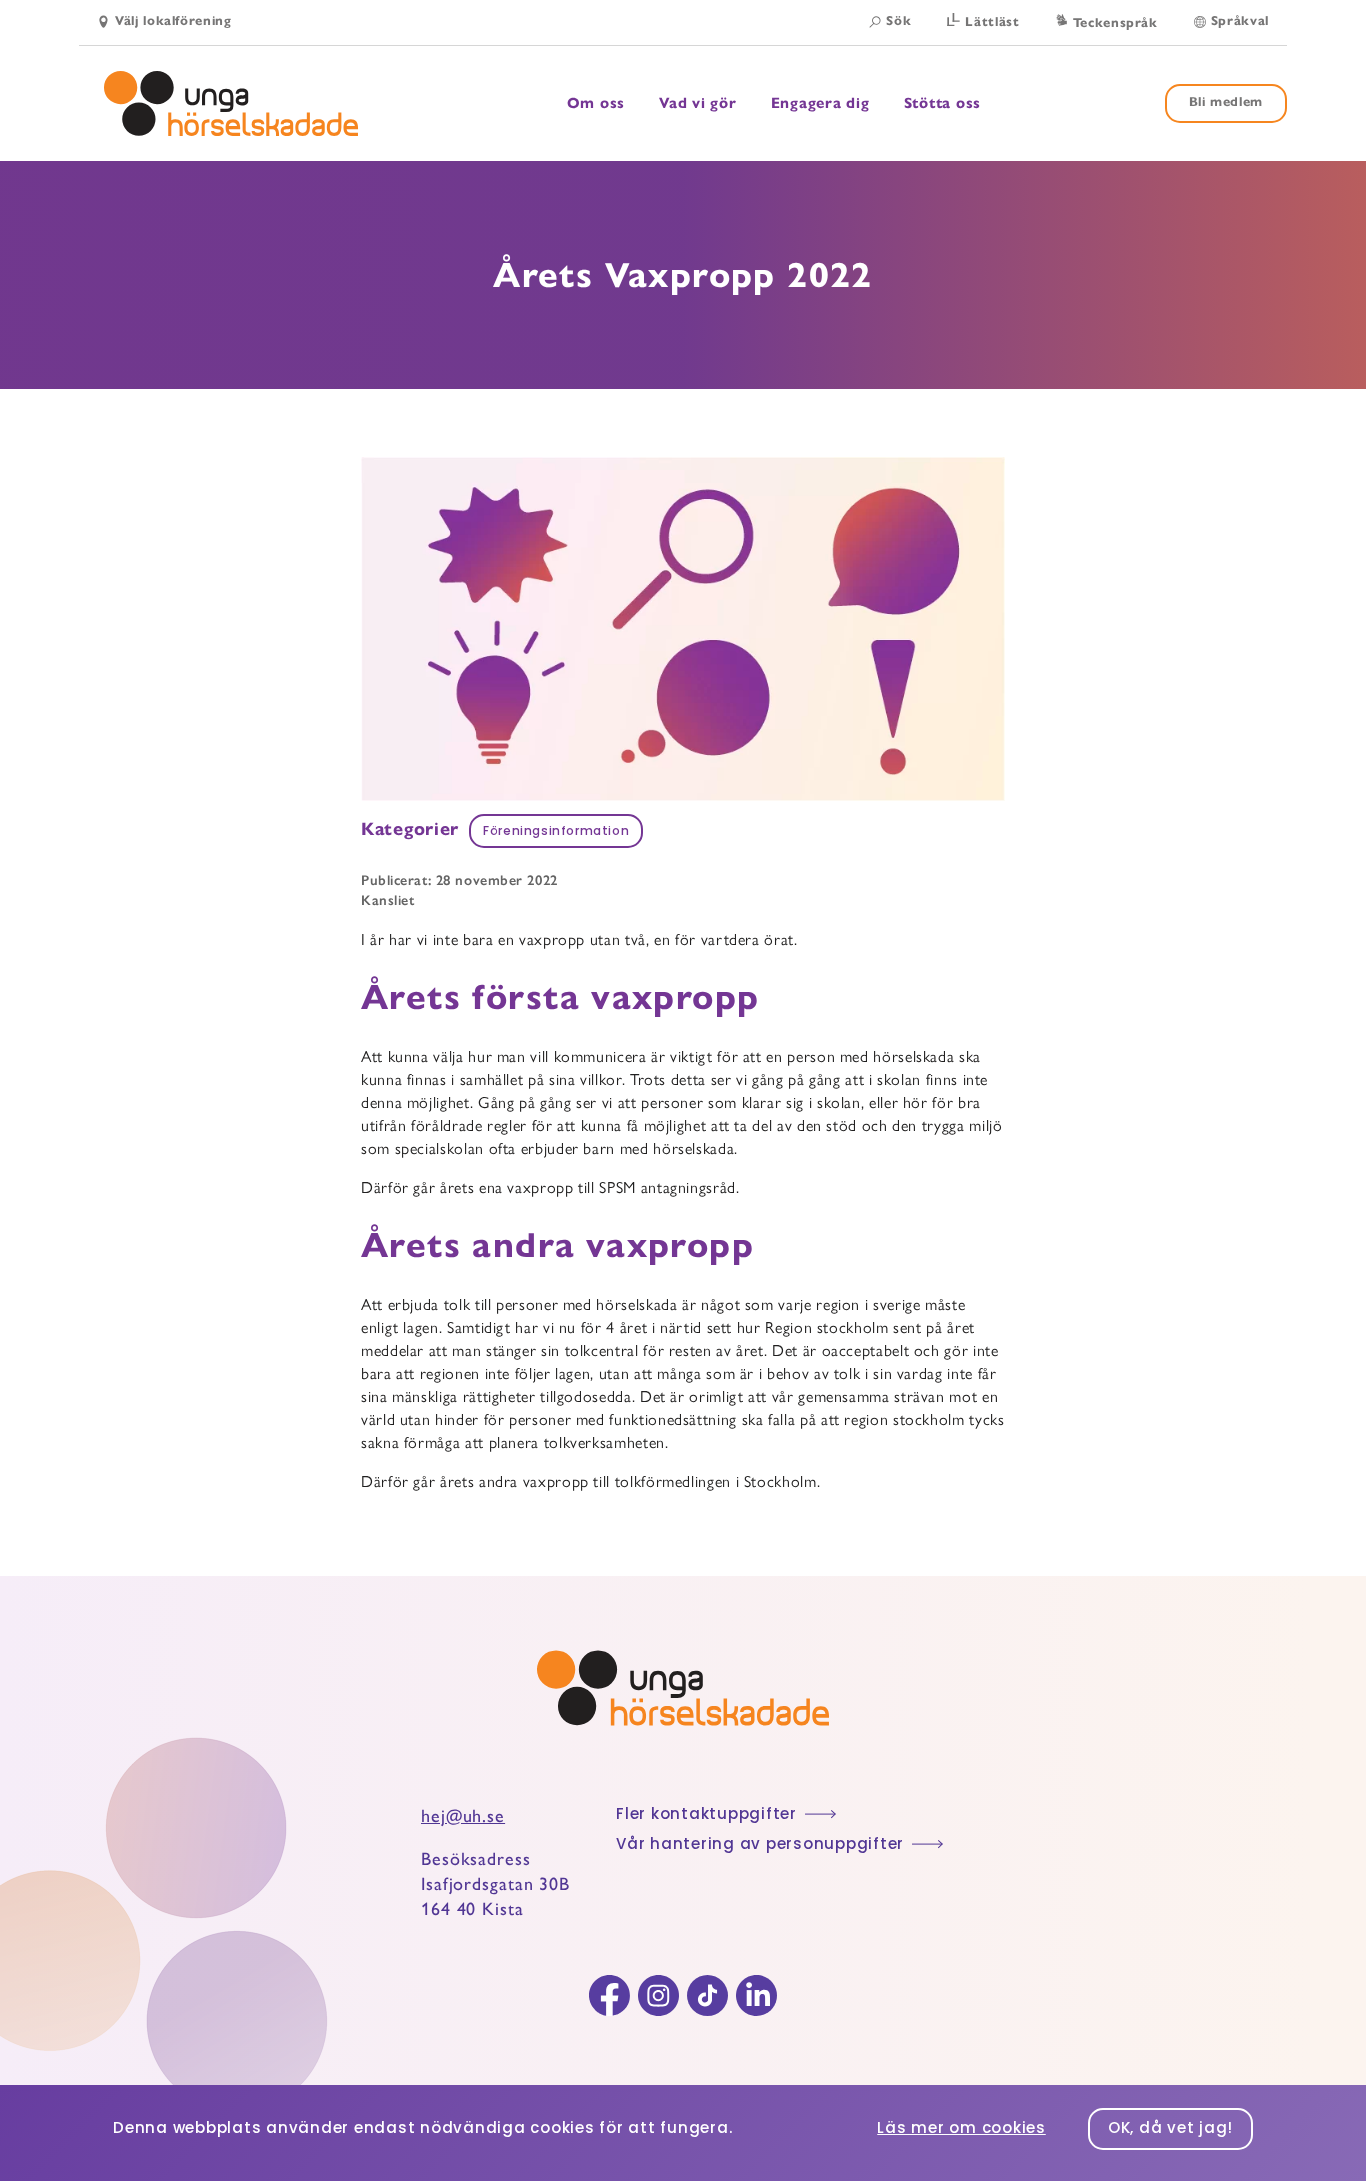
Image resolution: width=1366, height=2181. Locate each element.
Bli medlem (1226, 102)
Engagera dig (820, 103)
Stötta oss (943, 103)
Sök (898, 21)
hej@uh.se (463, 1816)
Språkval (1240, 21)
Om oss (596, 103)
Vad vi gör (698, 103)
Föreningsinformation (556, 832)
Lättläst (992, 22)
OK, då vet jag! (1170, 2129)
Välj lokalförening (173, 21)
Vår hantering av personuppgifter (760, 1845)
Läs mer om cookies (961, 2129)
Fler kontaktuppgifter (706, 1815)
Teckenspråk (1115, 23)
